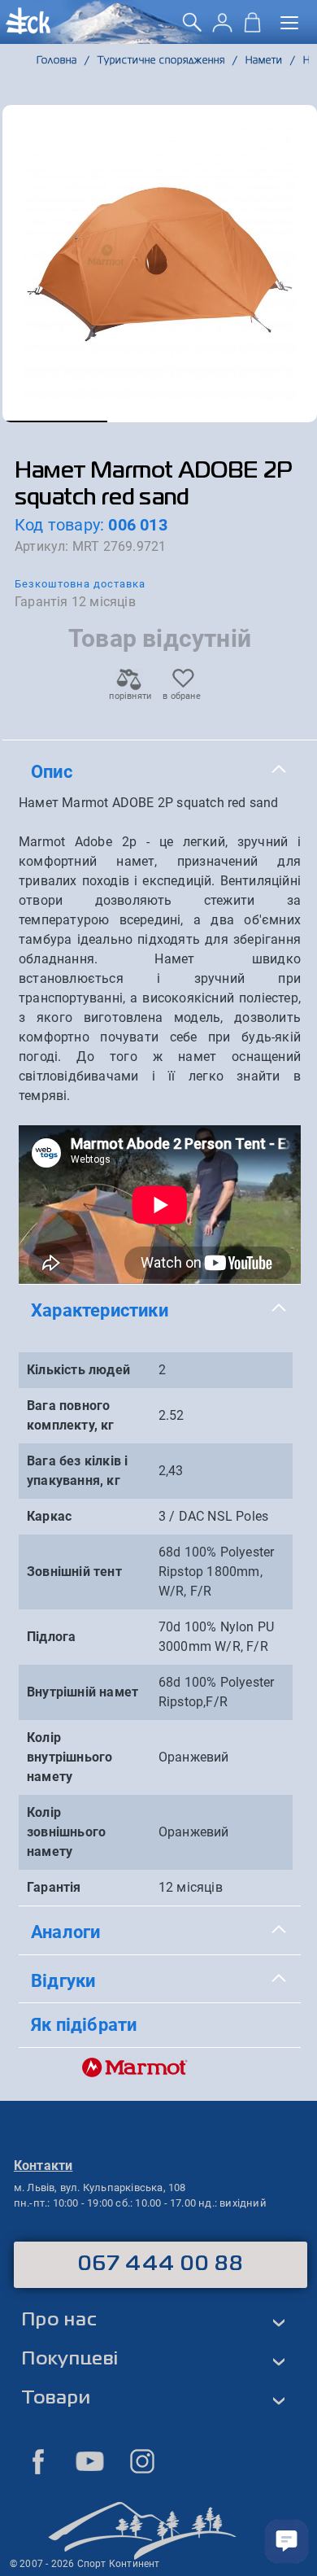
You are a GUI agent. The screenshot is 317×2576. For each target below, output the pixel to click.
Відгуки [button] (63, 1980)
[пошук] (192, 28)
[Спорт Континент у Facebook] (38, 2461)
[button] (55, 421)
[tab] (160, 772)
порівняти (129, 696)
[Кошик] (252, 28)
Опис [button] (52, 771)
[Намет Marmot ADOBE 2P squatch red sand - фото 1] (160, 264)
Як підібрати (84, 2024)
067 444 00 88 (161, 2264)
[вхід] (222, 28)
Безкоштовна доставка (80, 584)
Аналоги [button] (65, 1932)
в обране (182, 696)
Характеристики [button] (100, 1310)
